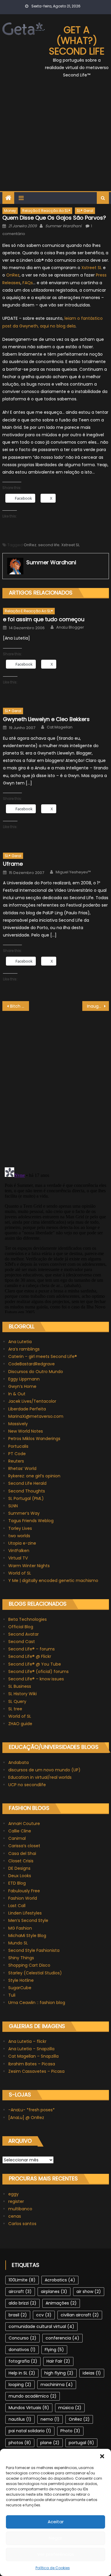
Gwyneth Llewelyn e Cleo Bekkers (46, 719)
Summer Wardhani (63, 226)
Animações (61, 2303)
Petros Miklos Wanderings (34, 1439)
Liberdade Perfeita (27, 1409)
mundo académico (33, 2396)
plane (50, 2443)
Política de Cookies (53, 2568)
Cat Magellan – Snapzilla (33, 2056)
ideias (92, 2373)
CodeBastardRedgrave (32, 1364)
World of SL (20, 1573)
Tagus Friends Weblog (31, 1521)
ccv (44, 2315)
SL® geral (85, 211)
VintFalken (19, 1551)
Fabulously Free (24, 1891)
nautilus (20, 2419)
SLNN (13, 1506)
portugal (81, 2443)
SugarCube (20, 1988)
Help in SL (22, 2373)
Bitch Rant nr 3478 (20, 1006)
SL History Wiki (22, 1694)
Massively (18, 1424)
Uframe (13, 864)
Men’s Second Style (28, 1920)
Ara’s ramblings (24, 1349)
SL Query (17, 1701)
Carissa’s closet (24, 1846)
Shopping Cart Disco (29, 1965)
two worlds (19, 1536)
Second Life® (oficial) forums (38, 1671)
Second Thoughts (27, 1491)
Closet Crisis (21, 1861)
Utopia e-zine (22, 1543)
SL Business (20, 1686)
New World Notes (26, 1431)
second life (49, 545)
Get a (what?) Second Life (77, 40)
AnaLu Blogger (70, 627)
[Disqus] (56, 1085)
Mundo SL (18, 1943)
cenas (15, 2216)
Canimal (17, 1838)
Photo (70, 2431)
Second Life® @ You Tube (35, 1664)
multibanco (20, 2209)
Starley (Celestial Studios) (35, 1973)
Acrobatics (60, 2280)
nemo (50, 2419)
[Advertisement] (55, 138)
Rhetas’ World (22, 1468)
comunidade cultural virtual (41, 2326)
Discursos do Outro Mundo (36, 1372)
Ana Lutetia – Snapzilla (31, 2049)
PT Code (17, 1454)
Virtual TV (18, 1558)
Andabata (18, 1762)
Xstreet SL (92, 268)
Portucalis (18, 1446)
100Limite (22, 2280)
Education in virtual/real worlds (40, 1777)
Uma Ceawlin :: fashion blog (37, 2003)
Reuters (16, 1461)
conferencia (62, 2338)
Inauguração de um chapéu (98, 1006)
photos (20, 2443)
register (16, 2201)
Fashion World (23, 1898)
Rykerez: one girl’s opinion (34, 1476)
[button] (102, 2456)
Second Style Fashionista (34, 1950)
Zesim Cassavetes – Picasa (36, 2071)
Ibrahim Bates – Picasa (32, 2064)
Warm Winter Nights (29, 1566)
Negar (55, 2538)
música (70, 2408)
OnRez (13, 275)
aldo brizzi (22, 2303)
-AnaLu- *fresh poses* (32, 2110)
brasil (18, 2315)
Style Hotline (21, 1980)
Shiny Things (21, 1958)
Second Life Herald (27, 1483)
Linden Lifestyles (25, 1913)
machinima (57, 2385)
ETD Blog (17, 1883)
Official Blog (21, 1627)
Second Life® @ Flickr (30, 1656)
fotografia (23, 2361)
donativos (22, 2350)
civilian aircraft (80, 2315)
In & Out (17, 1394)
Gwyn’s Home (22, 1386)
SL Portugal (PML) (26, 1498)
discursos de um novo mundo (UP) (44, 1770)
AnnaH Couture (24, 1824)
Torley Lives (20, 1528)
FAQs (28, 283)
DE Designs (19, 1868)
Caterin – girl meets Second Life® (43, 1356)
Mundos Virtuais (29, 2408)
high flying (59, 2373)
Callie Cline (20, 1831)
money (10, 211)
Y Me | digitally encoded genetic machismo (53, 1581)
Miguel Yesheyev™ (73, 872)
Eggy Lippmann (24, 1379)
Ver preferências (56, 2554)
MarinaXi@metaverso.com (36, 1416)
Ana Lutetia (20, 1342)
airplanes (54, 2291)
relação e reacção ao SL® (46, 211)
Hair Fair (58, 2361)
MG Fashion (20, 1928)
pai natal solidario (30, 2431)
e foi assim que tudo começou (44, 619)
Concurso (22, 2338)
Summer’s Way (24, 1513)
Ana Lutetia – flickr (27, 2041)
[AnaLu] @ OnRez (26, 2118)
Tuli (12, 1995)
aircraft (20, 2291)
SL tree (15, 1709)
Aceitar (56, 2522)
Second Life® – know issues (36, 1679)
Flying (54, 2350)
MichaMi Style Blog (27, 1936)
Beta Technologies (28, 1619)
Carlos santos (22, 2224)
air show (89, 2291)
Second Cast (22, 1642)
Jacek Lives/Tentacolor (32, 1401)
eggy (13, 2194)
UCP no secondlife (27, 1785)
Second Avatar (24, 1634)
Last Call (17, 1906)
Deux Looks (20, 1876)
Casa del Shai (22, 1853)
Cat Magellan (60, 727)
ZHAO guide (20, 1724)
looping (20, 2385)
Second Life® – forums (32, 1649)
